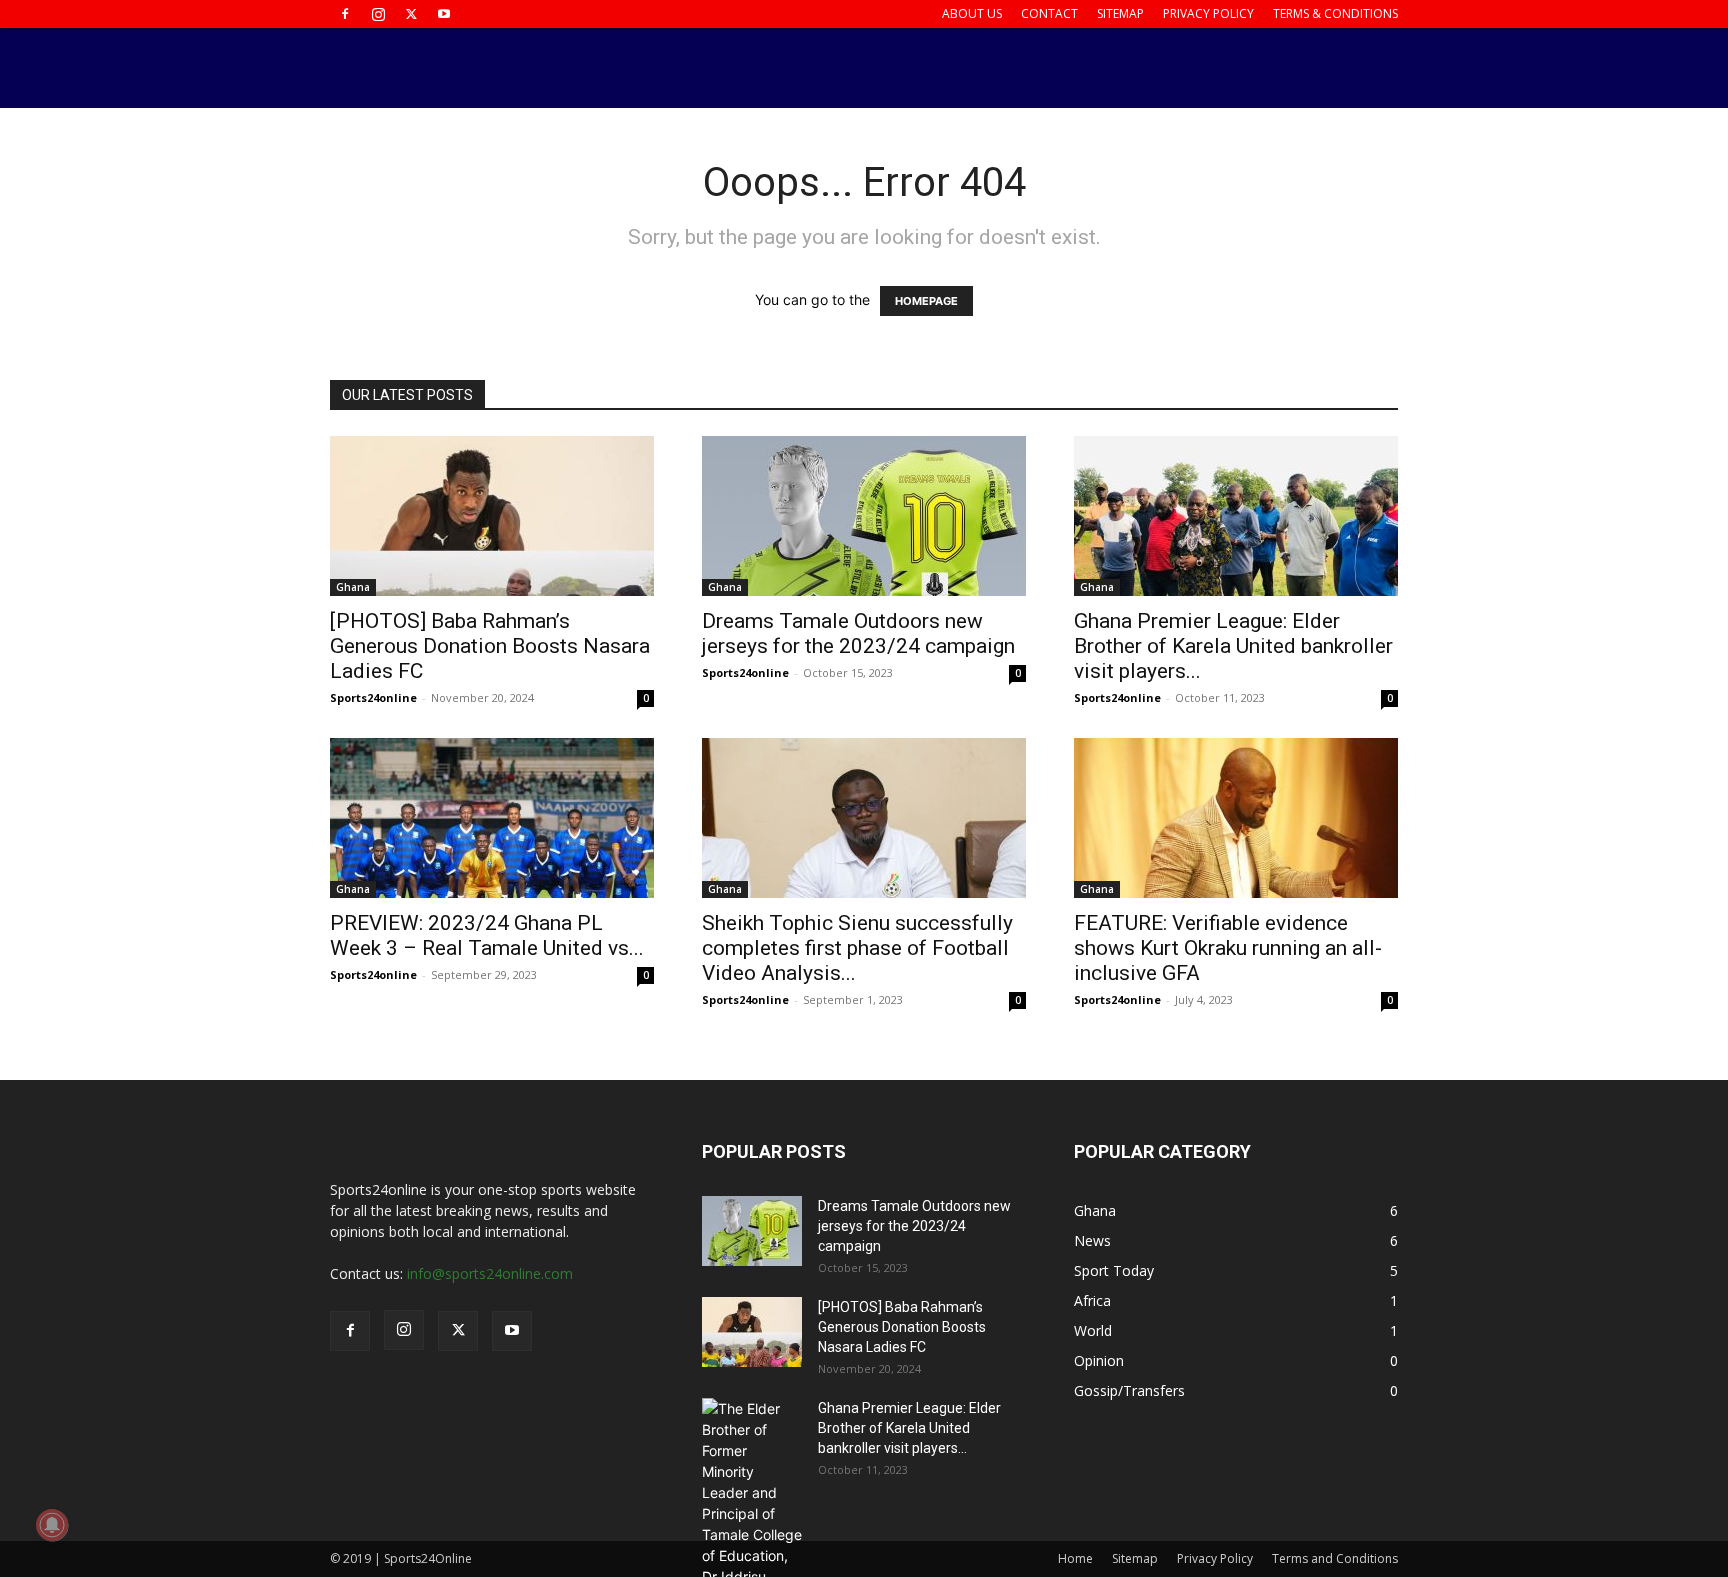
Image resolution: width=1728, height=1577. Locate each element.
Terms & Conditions (1335, 13)
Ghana (353, 587)
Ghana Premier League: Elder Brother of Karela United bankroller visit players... (1233, 646)
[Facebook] (345, 14)
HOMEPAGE (926, 301)
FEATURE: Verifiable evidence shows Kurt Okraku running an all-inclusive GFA (1228, 948)
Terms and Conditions (1335, 1558)
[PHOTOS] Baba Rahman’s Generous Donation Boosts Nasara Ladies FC (490, 646)
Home (1075, 1558)
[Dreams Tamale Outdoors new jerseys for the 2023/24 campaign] (864, 516)
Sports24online (373, 697)
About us (972, 13)
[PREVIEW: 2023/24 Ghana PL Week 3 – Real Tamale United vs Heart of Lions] (492, 818)
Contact (1049, 13)
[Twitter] (411, 14)
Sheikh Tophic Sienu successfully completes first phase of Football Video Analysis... (857, 948)
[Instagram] (378, 14)
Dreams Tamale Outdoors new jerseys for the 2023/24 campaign (858, 633)
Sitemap (1120, 13)
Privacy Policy (1208, 13)
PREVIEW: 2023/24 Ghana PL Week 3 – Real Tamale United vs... (487, 935)
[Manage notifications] (52, 1525)
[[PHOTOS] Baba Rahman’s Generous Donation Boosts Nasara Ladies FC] (492, 516)
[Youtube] (444, 14)
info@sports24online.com (490, 1273)
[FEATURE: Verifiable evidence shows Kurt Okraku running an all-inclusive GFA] (1236, 818)
